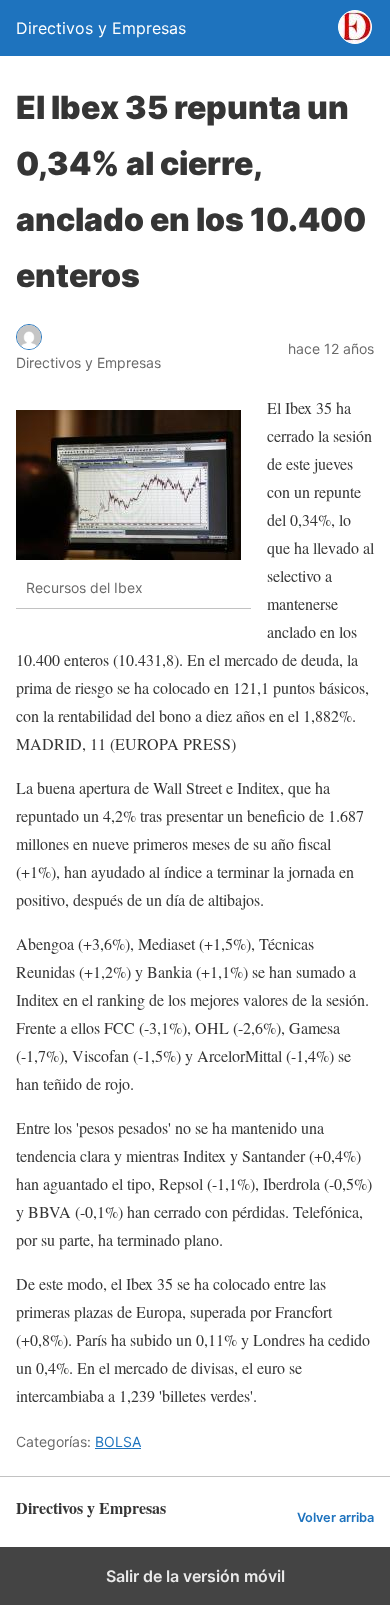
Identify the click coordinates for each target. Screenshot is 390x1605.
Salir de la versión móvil (195, 1576)
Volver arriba (335, 1517)
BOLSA (118, 1441)
